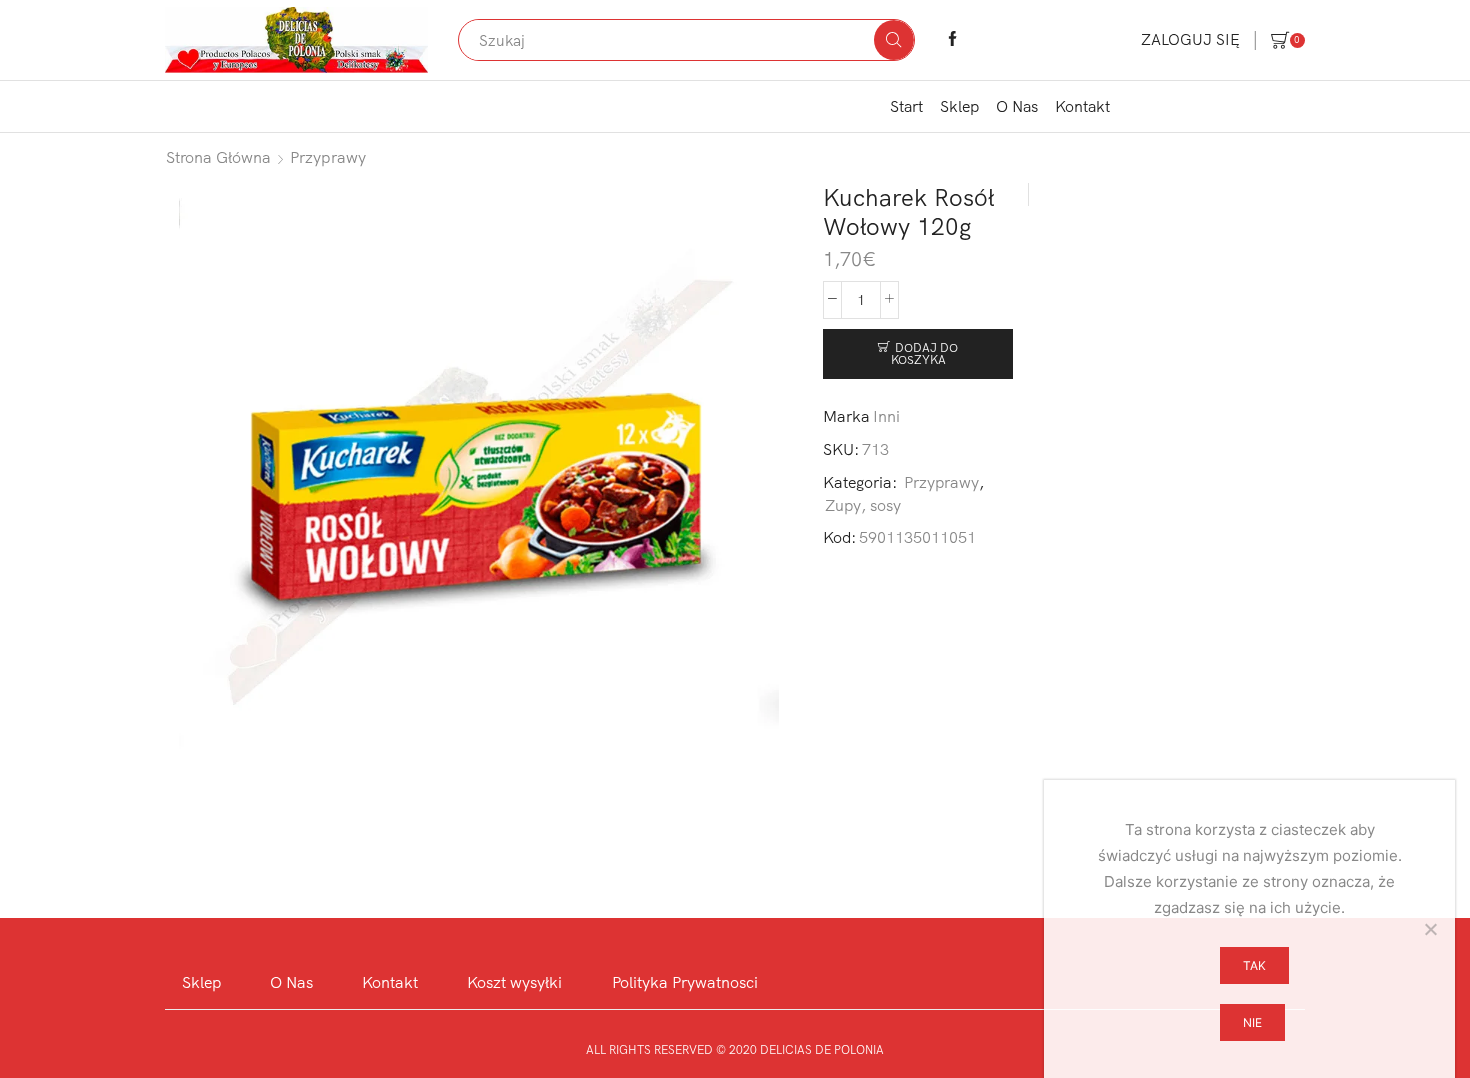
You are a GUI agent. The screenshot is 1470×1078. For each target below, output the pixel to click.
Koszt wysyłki (514, 982)
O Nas (1017, 106)
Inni (886, 416)
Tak (1254, 965)
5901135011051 (917, 537)
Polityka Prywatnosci (685, 982)
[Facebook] (952, 40)
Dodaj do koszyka (925, 353)
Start (906, 106)
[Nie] (1430, 929)
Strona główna (218, 157)
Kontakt (1082, 106)
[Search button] (894, 40)
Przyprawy (328, 157)
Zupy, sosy (863, 505)
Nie (1252, 1022)
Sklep (959, 106)
